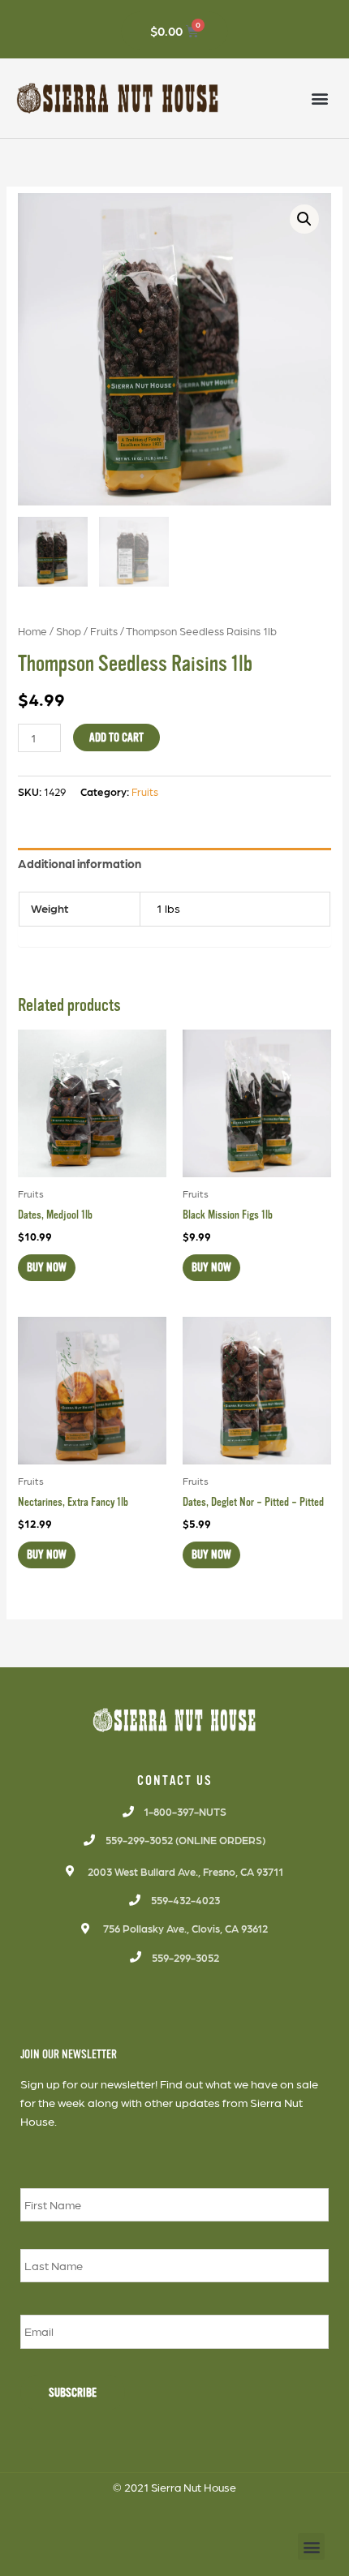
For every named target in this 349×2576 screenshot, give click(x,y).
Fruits (104, 630)
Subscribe (73, 2393)
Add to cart (116, 738)
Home (32, 630)
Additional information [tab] (80, 863)
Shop (69, 630)
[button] (319, 99)
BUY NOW (47, 1267)
